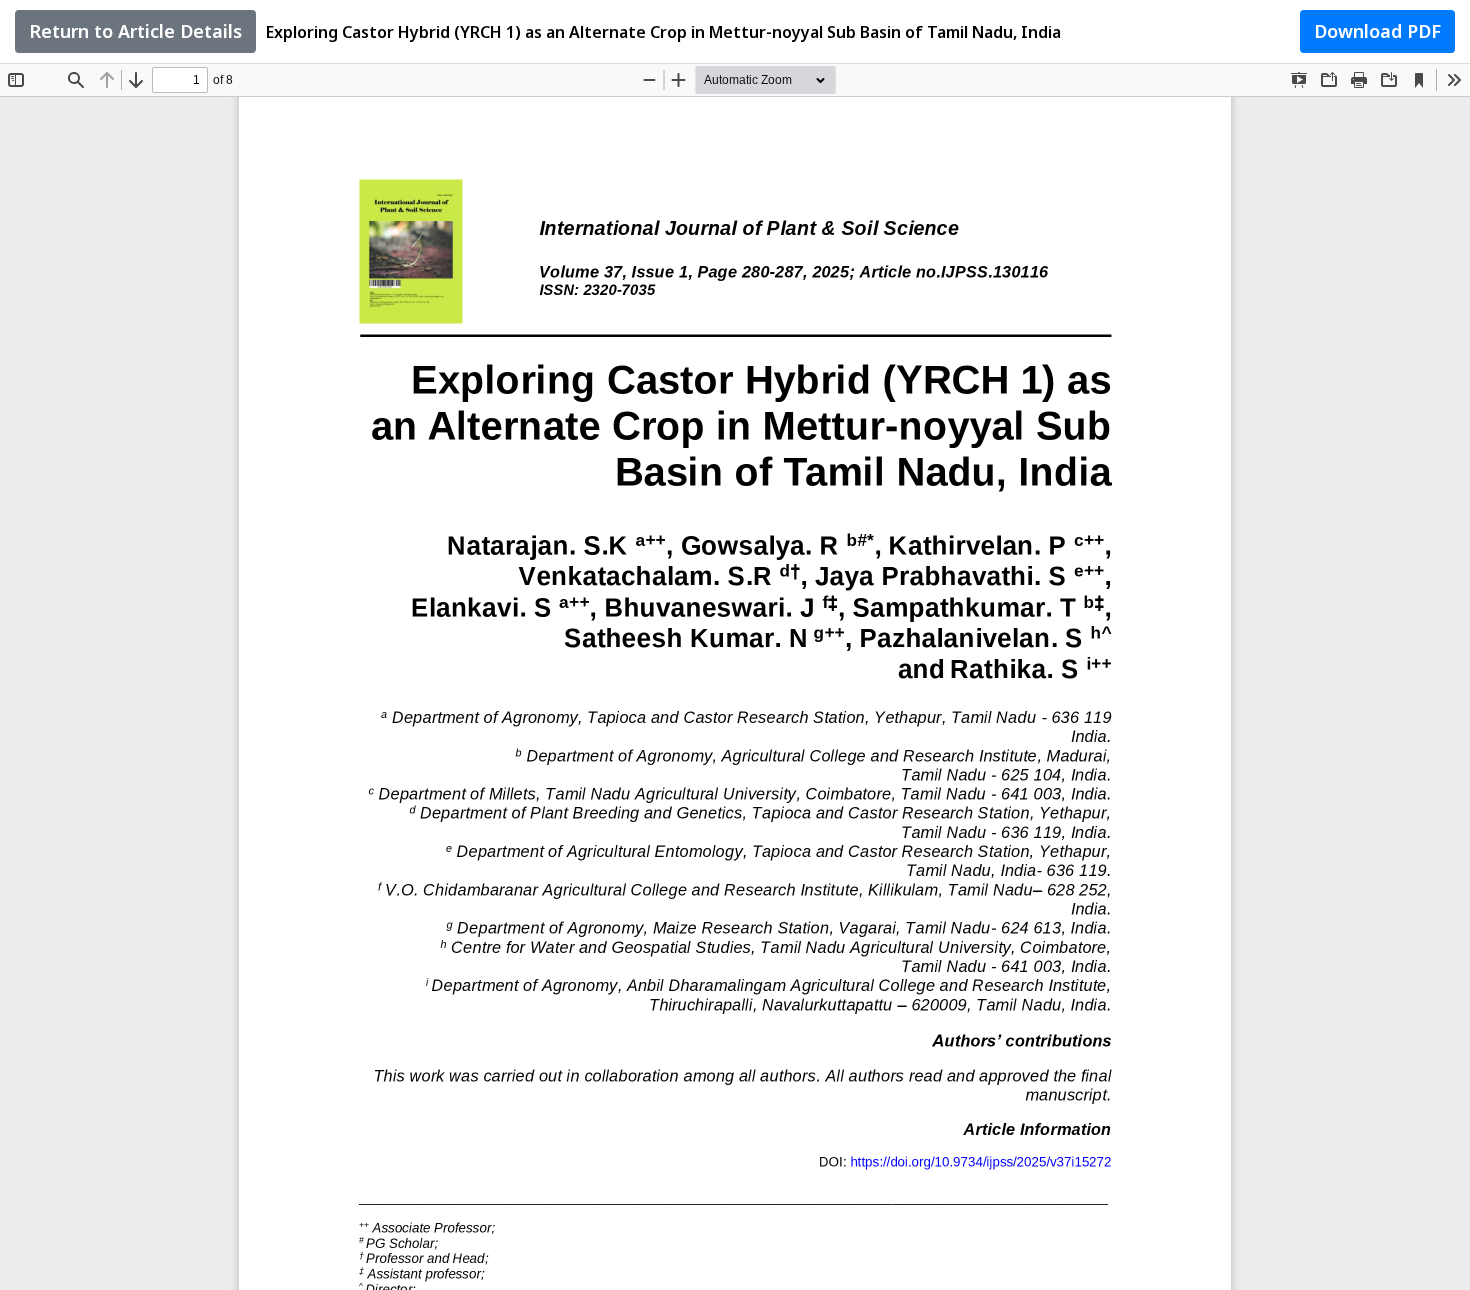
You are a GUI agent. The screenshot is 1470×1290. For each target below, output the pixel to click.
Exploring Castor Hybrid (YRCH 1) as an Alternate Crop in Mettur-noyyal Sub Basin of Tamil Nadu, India (663, 32)
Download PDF (1377, 31)
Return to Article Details (135, 31)
